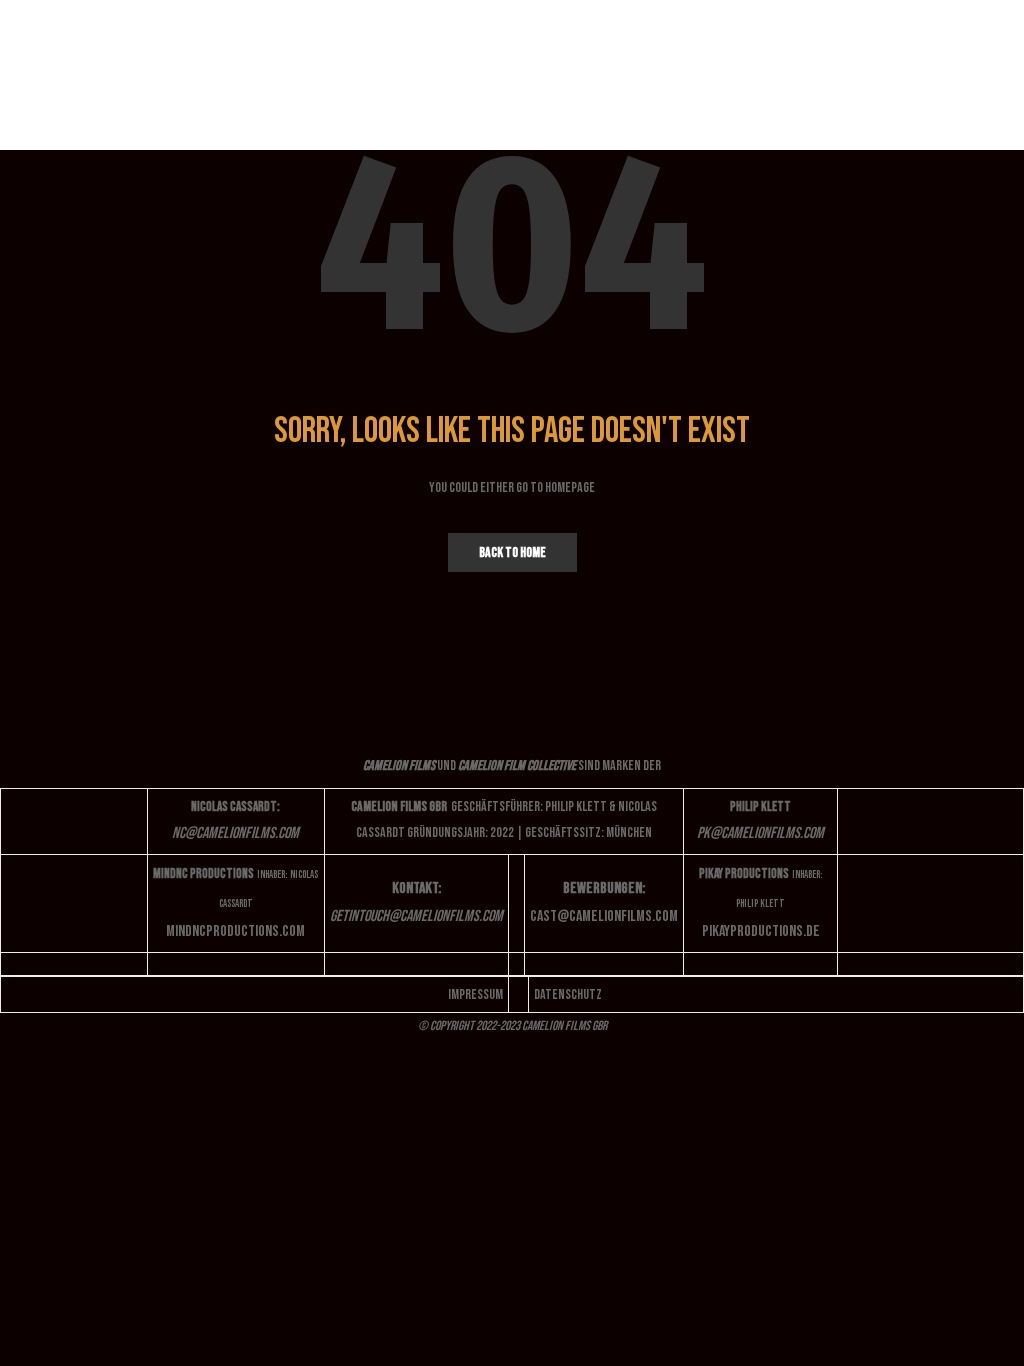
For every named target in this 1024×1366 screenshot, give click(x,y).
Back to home (512, 552)
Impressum (475, 994)
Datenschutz (568, 994)
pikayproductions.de (761, 931)
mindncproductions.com (235, 931)
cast (604, 916)
